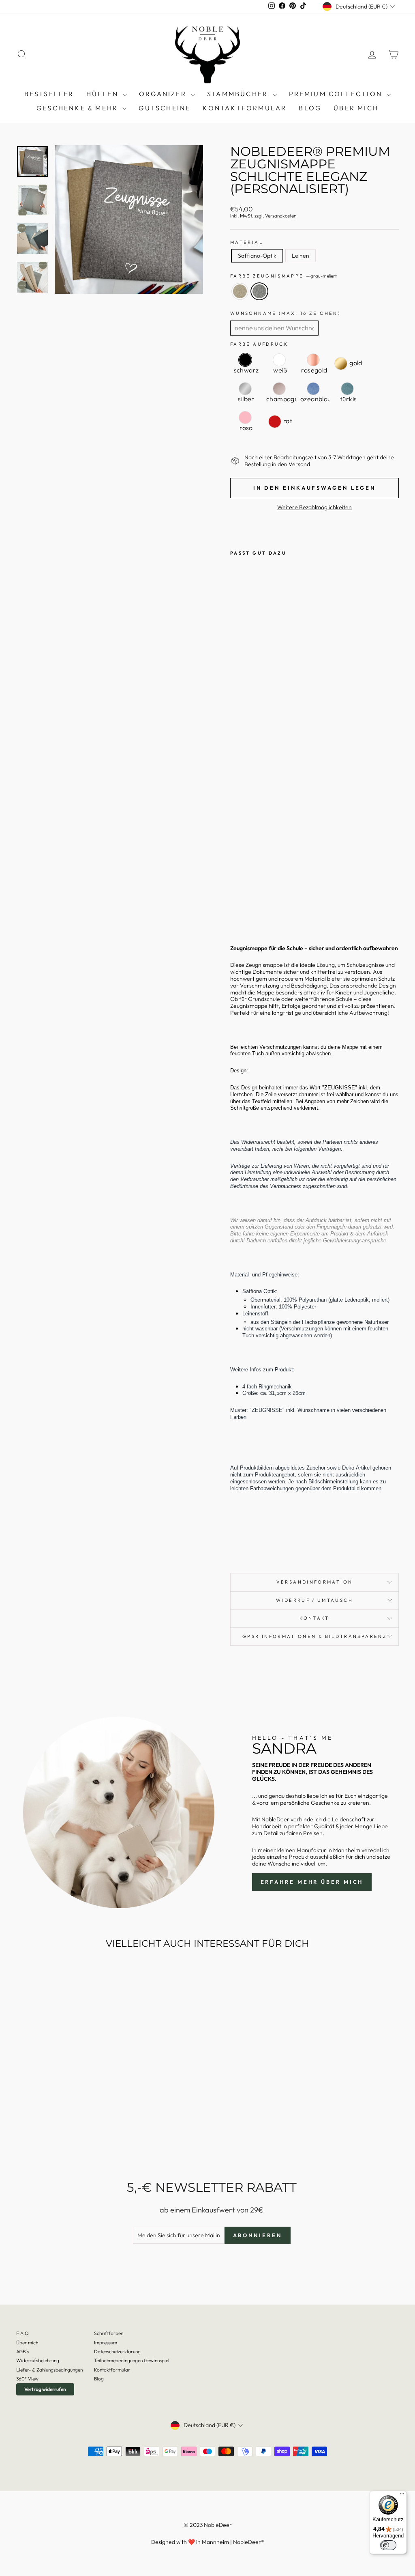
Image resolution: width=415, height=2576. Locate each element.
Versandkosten (281, 216)
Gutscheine (165, 108)
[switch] (388, 2545)
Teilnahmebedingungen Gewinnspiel (132, 2360)
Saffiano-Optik (257, 256)
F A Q (22, 2333)
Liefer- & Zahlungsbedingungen (49, 2370)
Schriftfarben (109, 2333)
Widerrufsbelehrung (38, 2360)
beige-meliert (240, 291)
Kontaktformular (245, 108)
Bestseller (49, 94)
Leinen (301, 256)
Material (247, 242)
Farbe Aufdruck (259, 344)
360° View (27, 2379)
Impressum (106, 2343)
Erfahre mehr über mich (312, 1882)
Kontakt (314, 1618)
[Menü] (402, 2496)
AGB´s (22, 2351)
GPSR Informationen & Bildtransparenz (314, 1636)
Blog (99, 2379)
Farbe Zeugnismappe (283, 276)
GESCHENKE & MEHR (78, 108)
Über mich (356, 108)
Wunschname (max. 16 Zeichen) (285, 313)
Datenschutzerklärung (117, 2351)
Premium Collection (337, 94)
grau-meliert (259, 291)
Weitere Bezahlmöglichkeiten (314, 507)
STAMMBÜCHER (239, 94)
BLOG (310, 108)
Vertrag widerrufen (45, 2389)
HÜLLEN (104, 94)
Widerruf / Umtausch (314, 1600)
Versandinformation (314, 1582)
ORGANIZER (164, 94)
